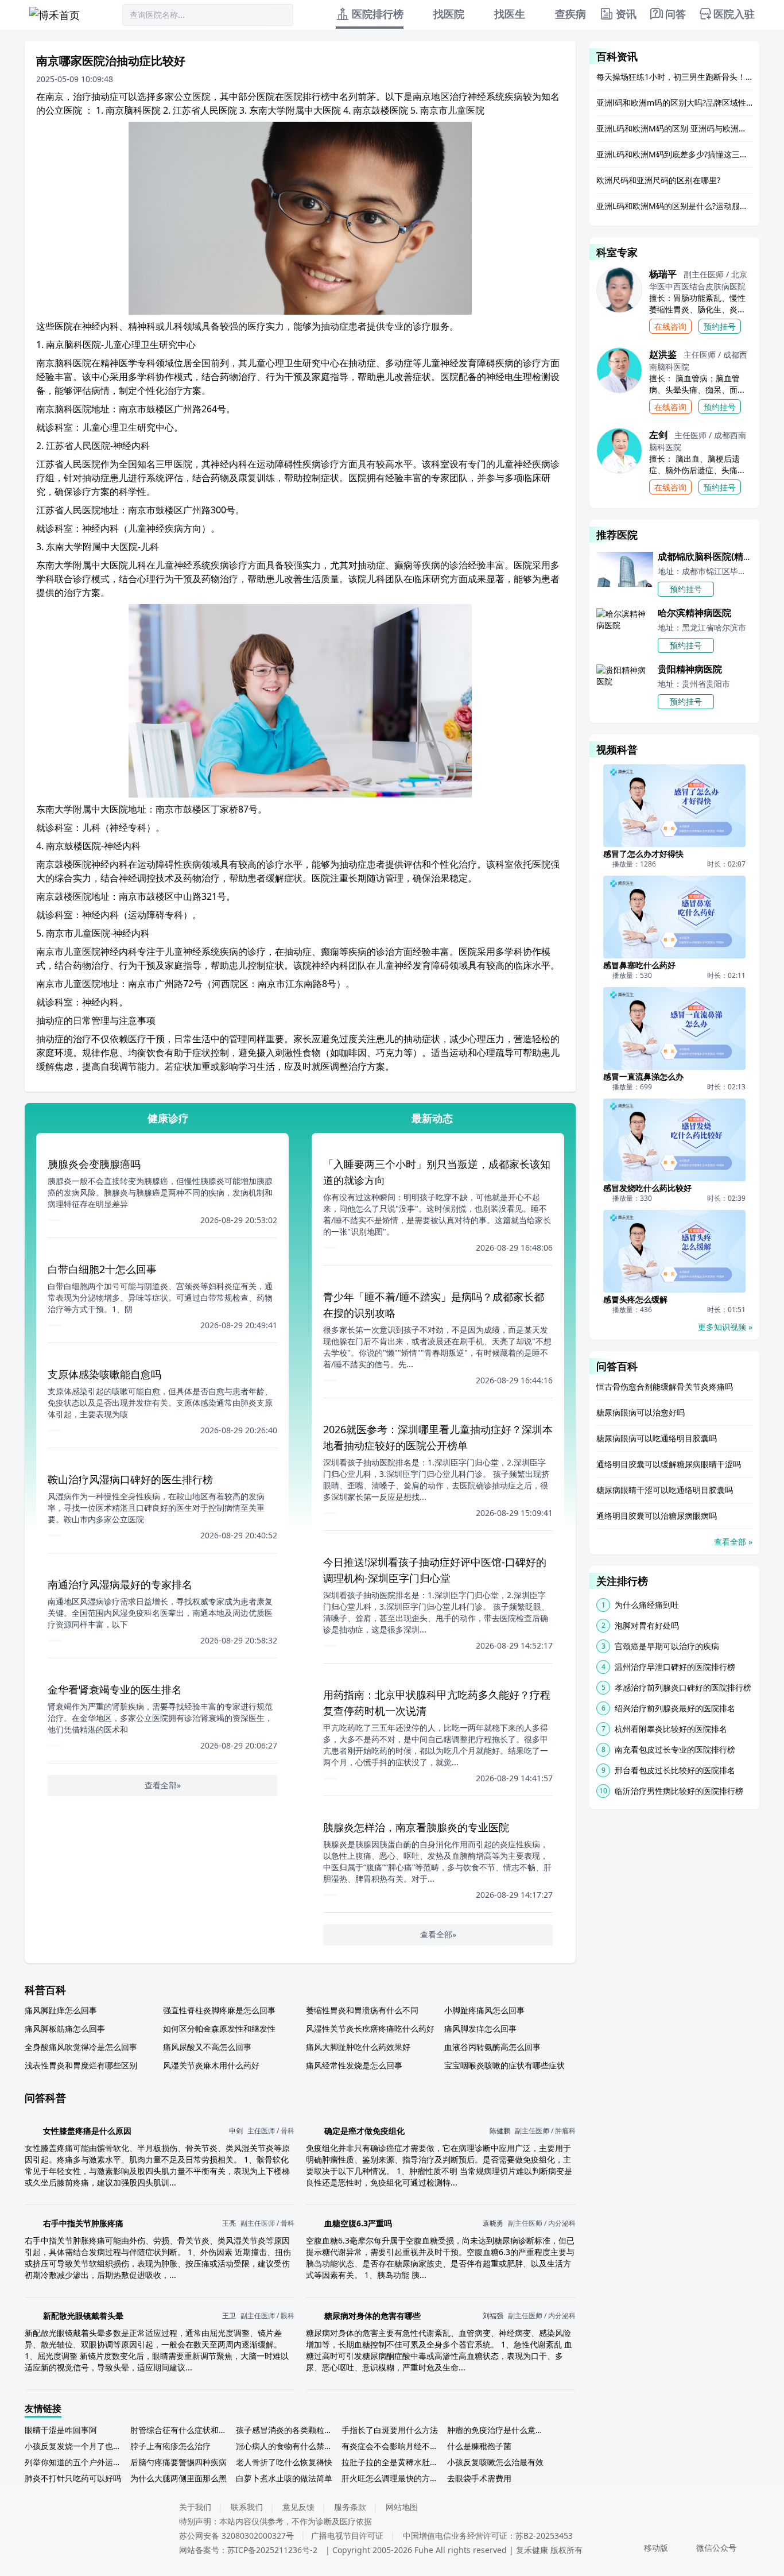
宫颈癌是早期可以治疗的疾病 (667, 1646)
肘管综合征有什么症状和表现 (181, 2430)
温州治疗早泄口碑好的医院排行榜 (675, 1667)
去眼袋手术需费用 (479, 2478)
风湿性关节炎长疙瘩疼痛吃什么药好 (370, 2028)
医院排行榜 (378, 14)
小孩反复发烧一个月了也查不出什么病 (75, 2446)
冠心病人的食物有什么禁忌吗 (286, 2446)
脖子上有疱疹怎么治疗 (170, 2446)
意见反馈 (298, 2507)
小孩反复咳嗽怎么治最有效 (495, 2462)
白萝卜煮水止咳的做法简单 (284, 2478)
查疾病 (570, 14)
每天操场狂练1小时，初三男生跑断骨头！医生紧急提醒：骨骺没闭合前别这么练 (674, 77)
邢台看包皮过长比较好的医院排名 (675, 1770)
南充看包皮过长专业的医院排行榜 (675, 1749)
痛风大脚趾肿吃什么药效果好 (358, 2047)
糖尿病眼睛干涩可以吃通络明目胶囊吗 (665, 1490)
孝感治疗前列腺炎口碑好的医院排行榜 (683, 1687)
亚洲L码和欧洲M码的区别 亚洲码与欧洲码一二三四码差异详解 (674, 128)
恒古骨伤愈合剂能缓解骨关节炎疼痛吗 (665, 1386)
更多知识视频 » (725, 1327)
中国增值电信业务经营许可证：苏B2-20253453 (488, 2536)
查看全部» (163, 1785)
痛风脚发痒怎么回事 (480, 2028)
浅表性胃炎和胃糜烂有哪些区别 (81, 2065)
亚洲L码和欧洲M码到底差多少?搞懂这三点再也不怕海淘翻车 (674, 154)
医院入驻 (734, 14)
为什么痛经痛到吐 (647, 1605)
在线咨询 (670, 326)
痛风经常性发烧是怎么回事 (354, 2065)
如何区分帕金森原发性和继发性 (219, 2028)
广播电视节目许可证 (347, 2536)
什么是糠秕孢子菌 (479, 2446)
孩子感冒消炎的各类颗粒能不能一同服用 (286, 2430)
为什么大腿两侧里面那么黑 (178, 2478)
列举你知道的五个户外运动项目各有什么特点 (75, 2462)
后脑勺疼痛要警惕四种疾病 (178, 2462)
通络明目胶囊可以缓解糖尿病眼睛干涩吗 (669, 1464)
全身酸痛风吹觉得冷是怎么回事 (81, 2047)
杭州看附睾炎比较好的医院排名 (671, 1729)
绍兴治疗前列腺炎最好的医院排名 (675, 1708)
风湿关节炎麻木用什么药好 (211, 2065)
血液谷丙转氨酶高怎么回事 (492, 2047)
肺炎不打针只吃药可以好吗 (73, 2478)
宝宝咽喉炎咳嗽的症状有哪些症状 (504, 2065)
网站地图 (402, 2507)
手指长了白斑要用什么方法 (390, 2430)
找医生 (510, 14)
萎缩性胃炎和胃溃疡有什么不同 (362, 2010)
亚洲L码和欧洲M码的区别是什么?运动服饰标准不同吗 (674, 206)
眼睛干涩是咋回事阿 (61, 2430)
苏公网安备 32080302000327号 (236, 2536)
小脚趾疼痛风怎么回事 (484, 2010)
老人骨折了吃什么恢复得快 (284, 2462)
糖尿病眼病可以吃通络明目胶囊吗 (657, 1438)
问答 (676, 14)
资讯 (626, 14)
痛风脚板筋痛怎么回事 (65, 2028)
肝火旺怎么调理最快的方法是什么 (392, 2478)
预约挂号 (720, 326)
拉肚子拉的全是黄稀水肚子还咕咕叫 (392, 2462)
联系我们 (247, 2507)
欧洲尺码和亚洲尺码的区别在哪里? (658, 180)
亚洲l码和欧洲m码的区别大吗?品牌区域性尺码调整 (674, 103)
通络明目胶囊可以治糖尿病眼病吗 (657, 1516)
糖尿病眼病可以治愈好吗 (641, 1412)
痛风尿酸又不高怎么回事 (207, 2047)
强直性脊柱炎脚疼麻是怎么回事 (219, 2010)
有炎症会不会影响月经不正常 (392, 2446)
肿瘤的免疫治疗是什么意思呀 (498, 2430)
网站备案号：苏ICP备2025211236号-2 (248, 2550)
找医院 (449, 14)
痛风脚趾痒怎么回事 (61, 2010)
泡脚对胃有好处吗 (647, 1625)
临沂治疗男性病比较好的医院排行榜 (679, 1791)
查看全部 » (733, 1542)
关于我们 (195, 2507)
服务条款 (350, 2507)
